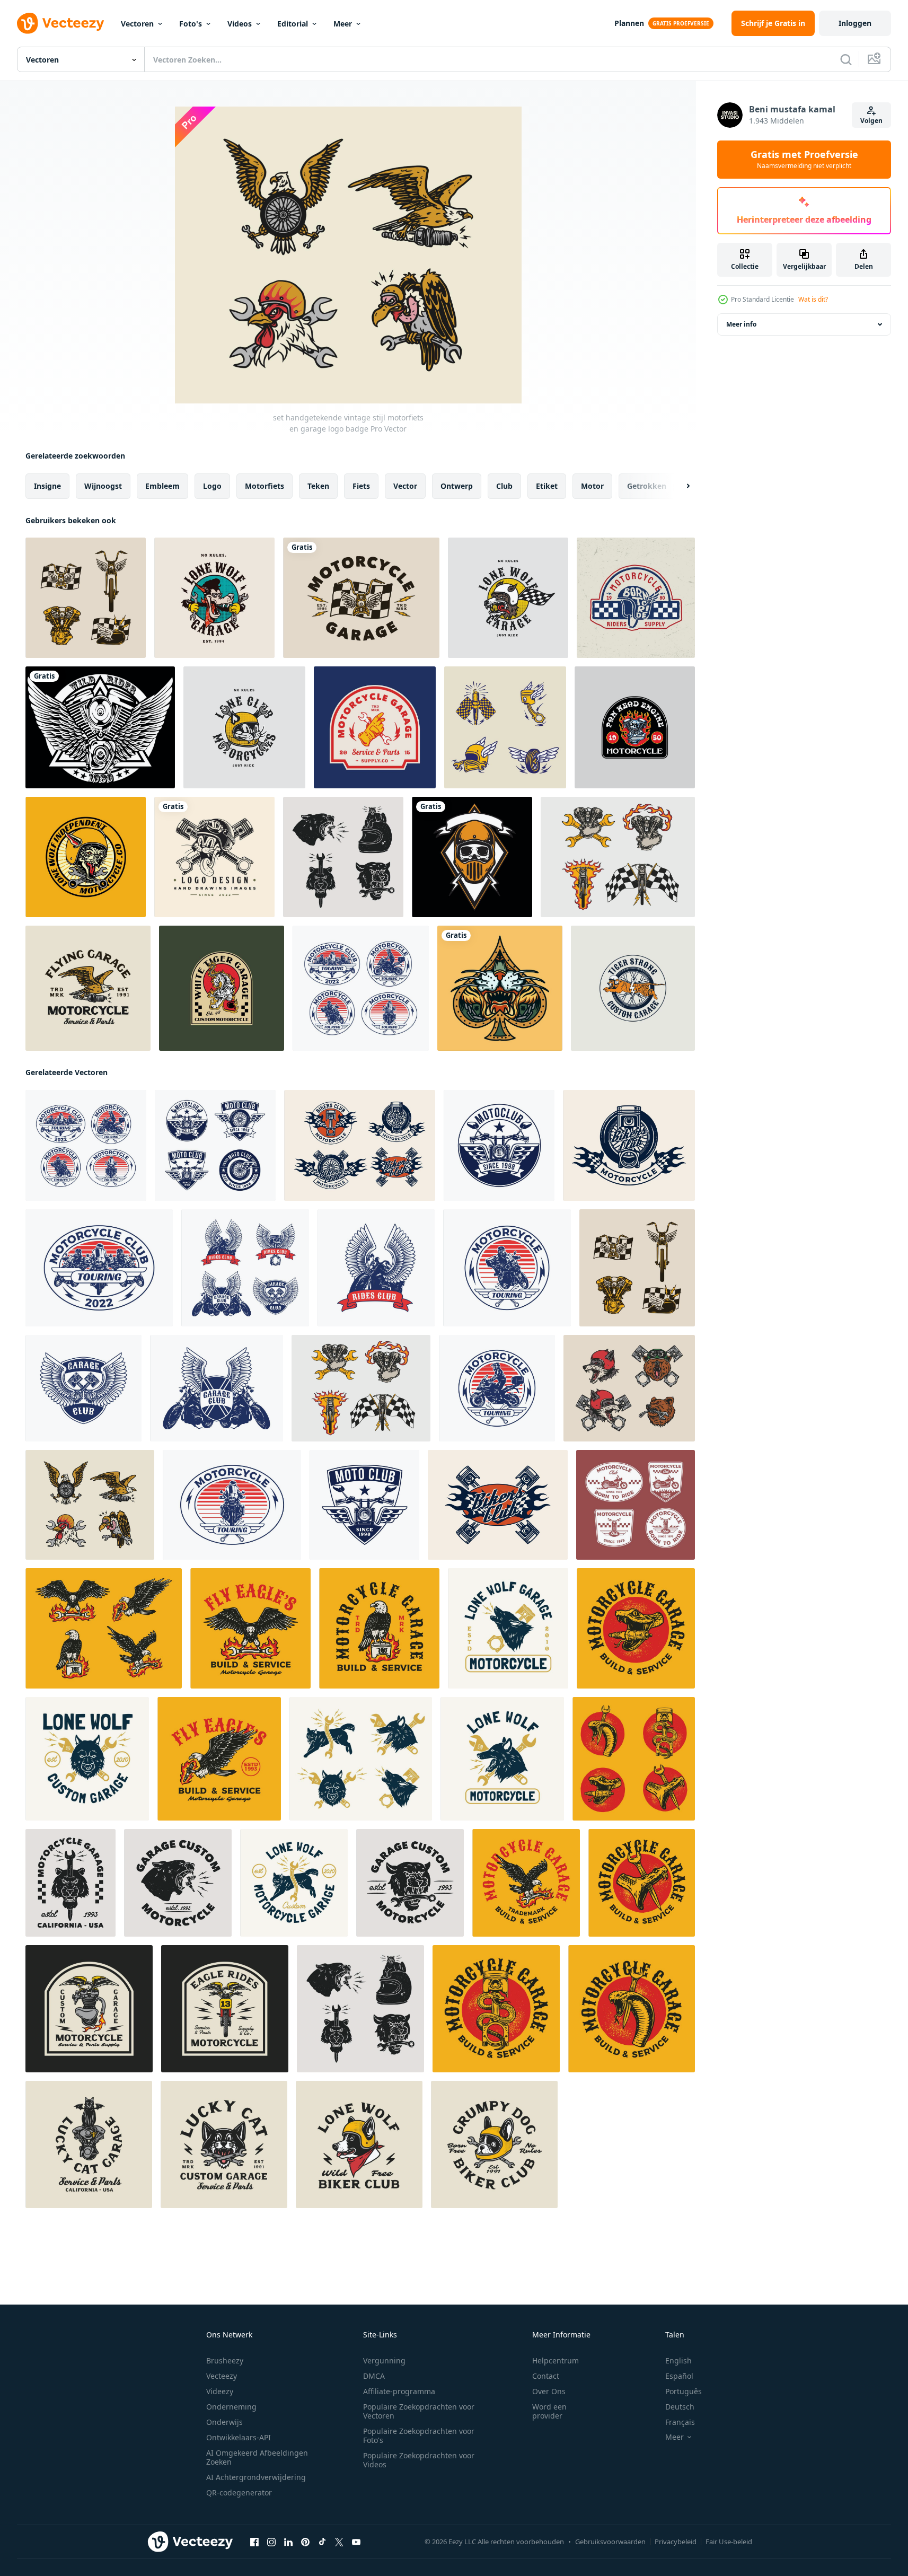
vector (405, 486)
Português (684, 2391)
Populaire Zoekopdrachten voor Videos (419, 2460)
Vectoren (137, 24)
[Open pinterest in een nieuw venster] (305, 2542)
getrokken (647, 486)
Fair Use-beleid (729, 2542)
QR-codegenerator (239, 2493)
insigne (47, 486)
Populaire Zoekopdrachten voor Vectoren (419, 2411)
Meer (343, 24)
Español (679, 2376)
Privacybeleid (676, 2542)
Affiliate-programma (399, 2391)
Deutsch (680, 2407)
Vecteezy (222, 2376)
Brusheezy (225, 2360)
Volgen (871, 121)
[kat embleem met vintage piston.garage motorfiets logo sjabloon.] (214, 857)
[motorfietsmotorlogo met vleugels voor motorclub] (100, 727)
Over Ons (549, 2391)
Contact (546, 2376)
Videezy (220, 2391)
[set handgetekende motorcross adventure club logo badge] (361, 988)
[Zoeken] (846, 59)
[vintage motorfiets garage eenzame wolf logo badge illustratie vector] (86, 857)
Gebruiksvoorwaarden (610, 2542)
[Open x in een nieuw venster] (339, 2542)
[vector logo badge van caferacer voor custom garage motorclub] (633, 988)
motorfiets (265, 486)
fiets (361, 486)
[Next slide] (679, 486)
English (678, 2360)
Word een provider (549, 2411)
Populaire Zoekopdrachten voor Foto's (419, 2436)
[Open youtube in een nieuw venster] (356, 2542)
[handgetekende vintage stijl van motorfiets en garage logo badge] (361, 598)
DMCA (374, 2376)
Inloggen (855, 23)
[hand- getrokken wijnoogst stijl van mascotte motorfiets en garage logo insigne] (89, 2009)
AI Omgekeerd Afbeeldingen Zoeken (257, 2457)
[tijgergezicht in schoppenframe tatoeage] (500, 988)
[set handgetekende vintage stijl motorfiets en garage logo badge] (86, 598)
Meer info (741, 324)
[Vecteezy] (60, 23)
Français (680, 2422)
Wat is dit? (813, 299)
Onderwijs (224, 2422)
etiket (547, 486)
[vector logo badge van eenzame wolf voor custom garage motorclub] (214, 598)
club (504, 486)
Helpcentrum (556, 2360)
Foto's (191, 24)
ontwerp (457, 486)
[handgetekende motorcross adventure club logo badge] (499, 1145)
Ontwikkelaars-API (239, 2437)
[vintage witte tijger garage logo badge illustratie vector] (222, 988)
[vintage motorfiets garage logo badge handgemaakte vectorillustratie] (375, 727)
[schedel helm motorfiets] (472, 857)
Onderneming (231, 2407)
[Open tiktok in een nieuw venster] (322, 2542)
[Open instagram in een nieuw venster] (271, 2542)
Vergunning (384, 2360)
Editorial (293, 24)
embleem (162, 486)
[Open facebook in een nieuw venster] (254, 2542)
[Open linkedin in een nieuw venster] (288, 2542)
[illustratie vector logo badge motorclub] (635, 727)
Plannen (629, 23)
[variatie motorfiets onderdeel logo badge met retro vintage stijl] (505, 727)
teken (318, 486)
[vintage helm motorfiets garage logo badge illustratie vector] (636, 598)
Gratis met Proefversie (804, 160)
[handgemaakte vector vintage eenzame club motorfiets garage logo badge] (508, 598)
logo (212, 486)
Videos (240, 24)
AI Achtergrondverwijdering (256, 2477)
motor (592, 486)
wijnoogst (103, 486)
